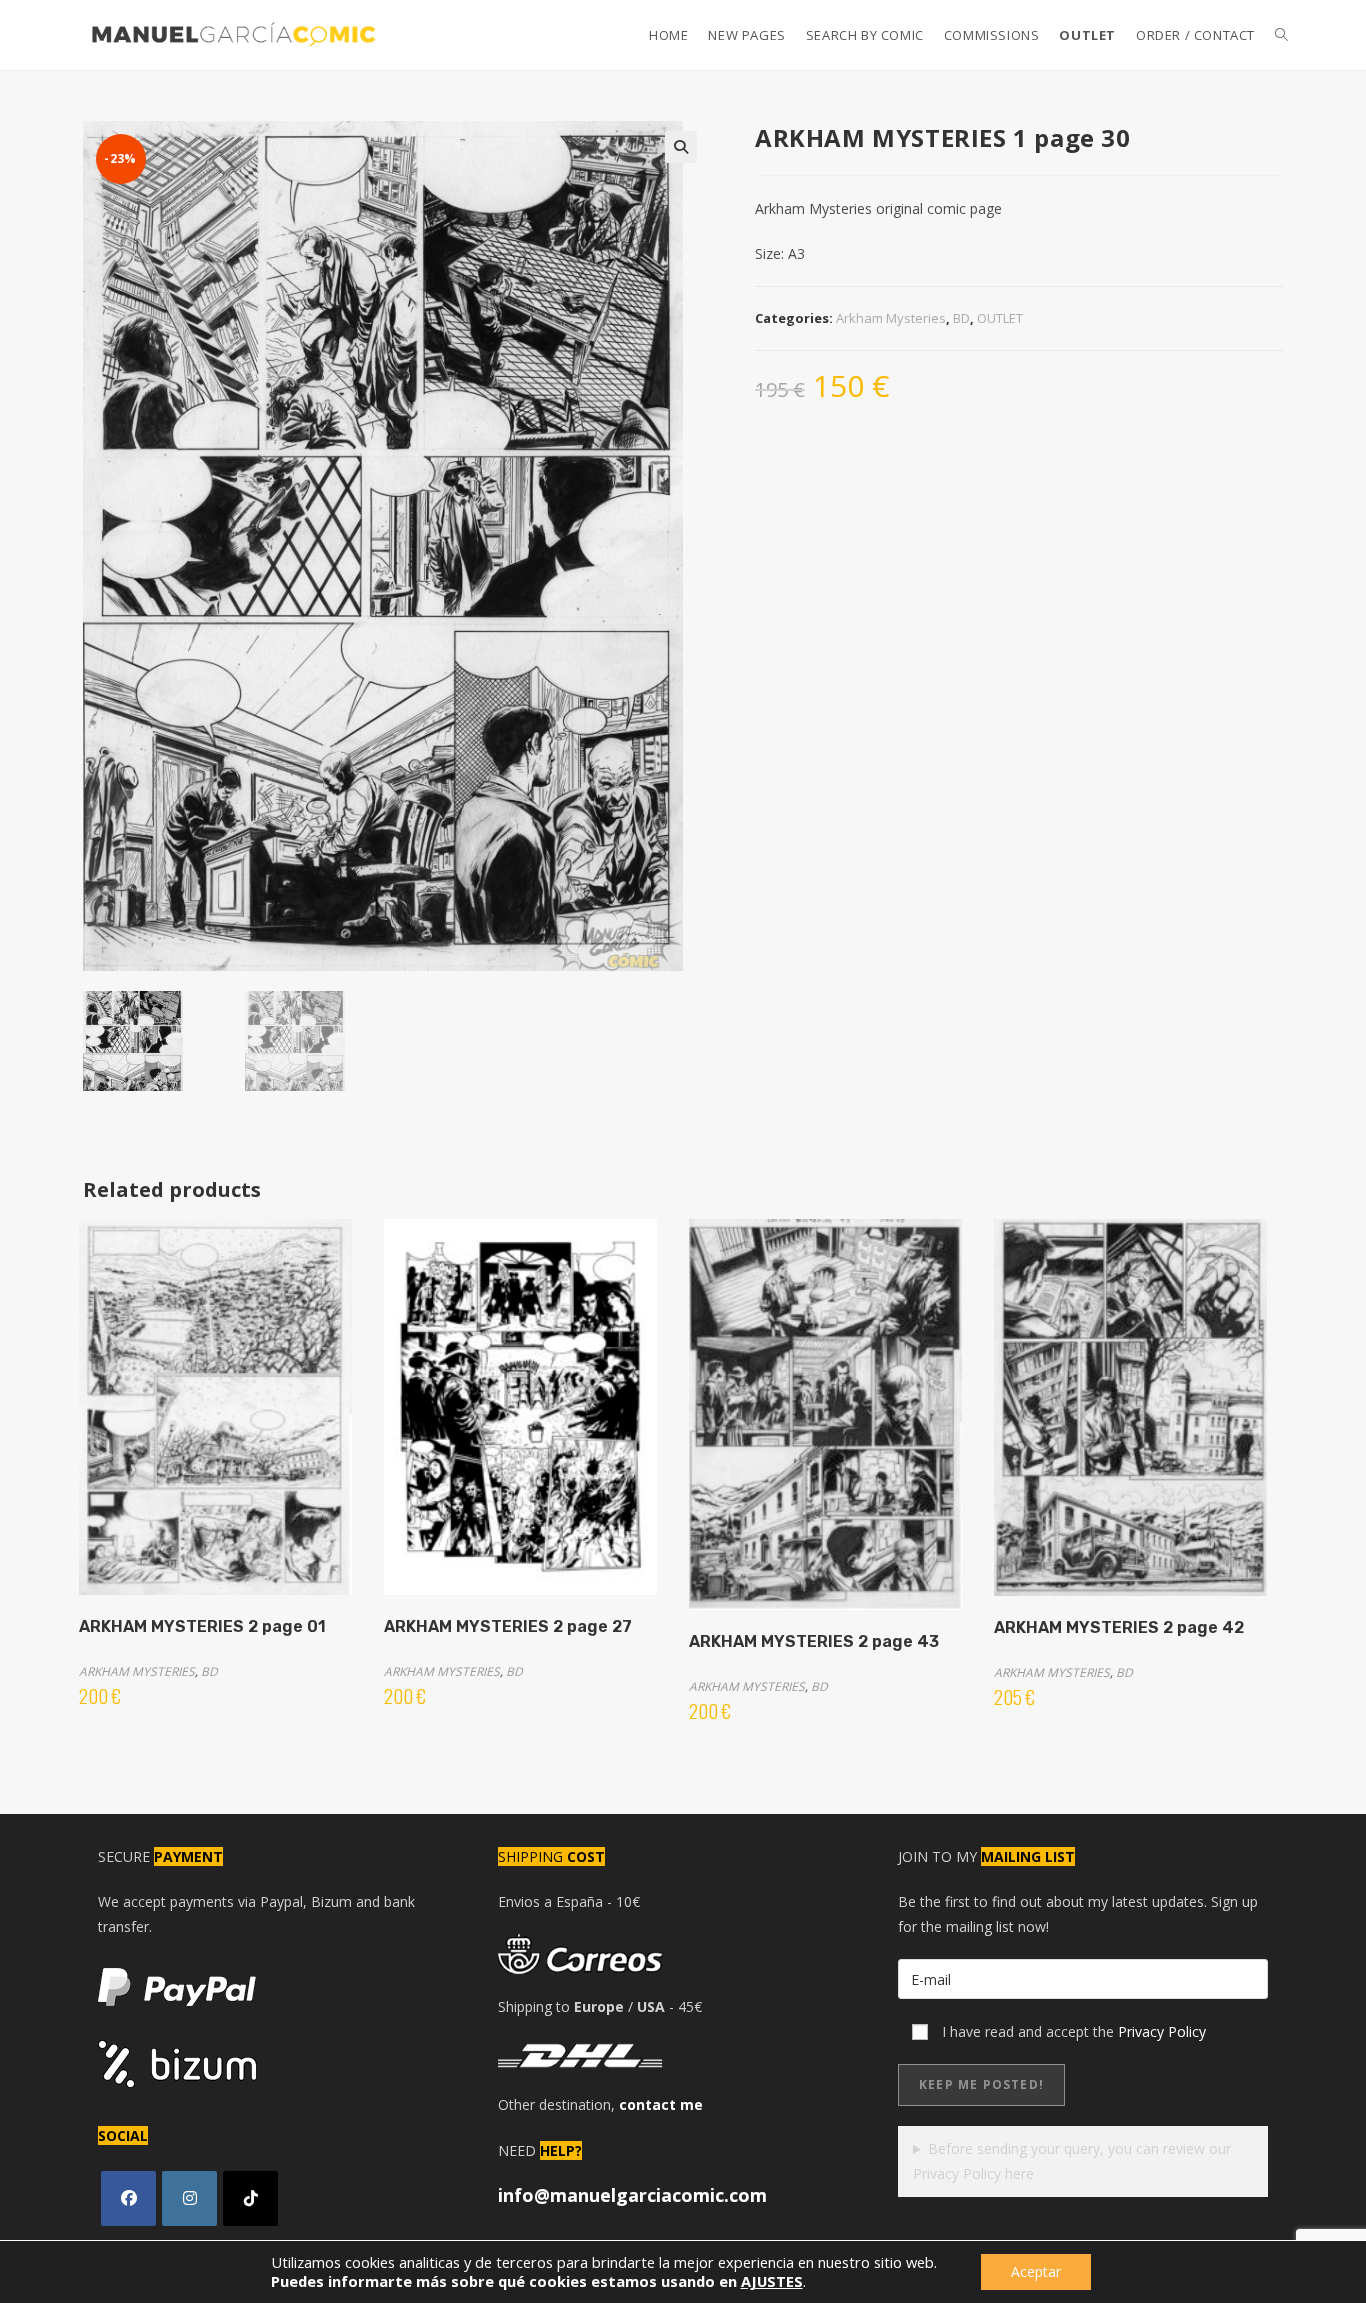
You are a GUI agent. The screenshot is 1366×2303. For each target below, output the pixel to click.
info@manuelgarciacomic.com (632, 2195)
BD (961, 318)
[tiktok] (250, 2198)
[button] (681, 147)
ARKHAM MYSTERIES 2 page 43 (814, 1641)
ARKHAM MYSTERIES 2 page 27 (508, 1626)
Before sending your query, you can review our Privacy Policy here (1072, 2161)
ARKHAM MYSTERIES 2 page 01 (202, 1626)
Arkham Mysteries (891, 318)
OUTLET (1000, 318)
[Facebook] (128, 2198)
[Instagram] (189, 2198)
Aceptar (1036, 2271)
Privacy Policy (1162, 2031)
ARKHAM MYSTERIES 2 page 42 (1119, 1627)
